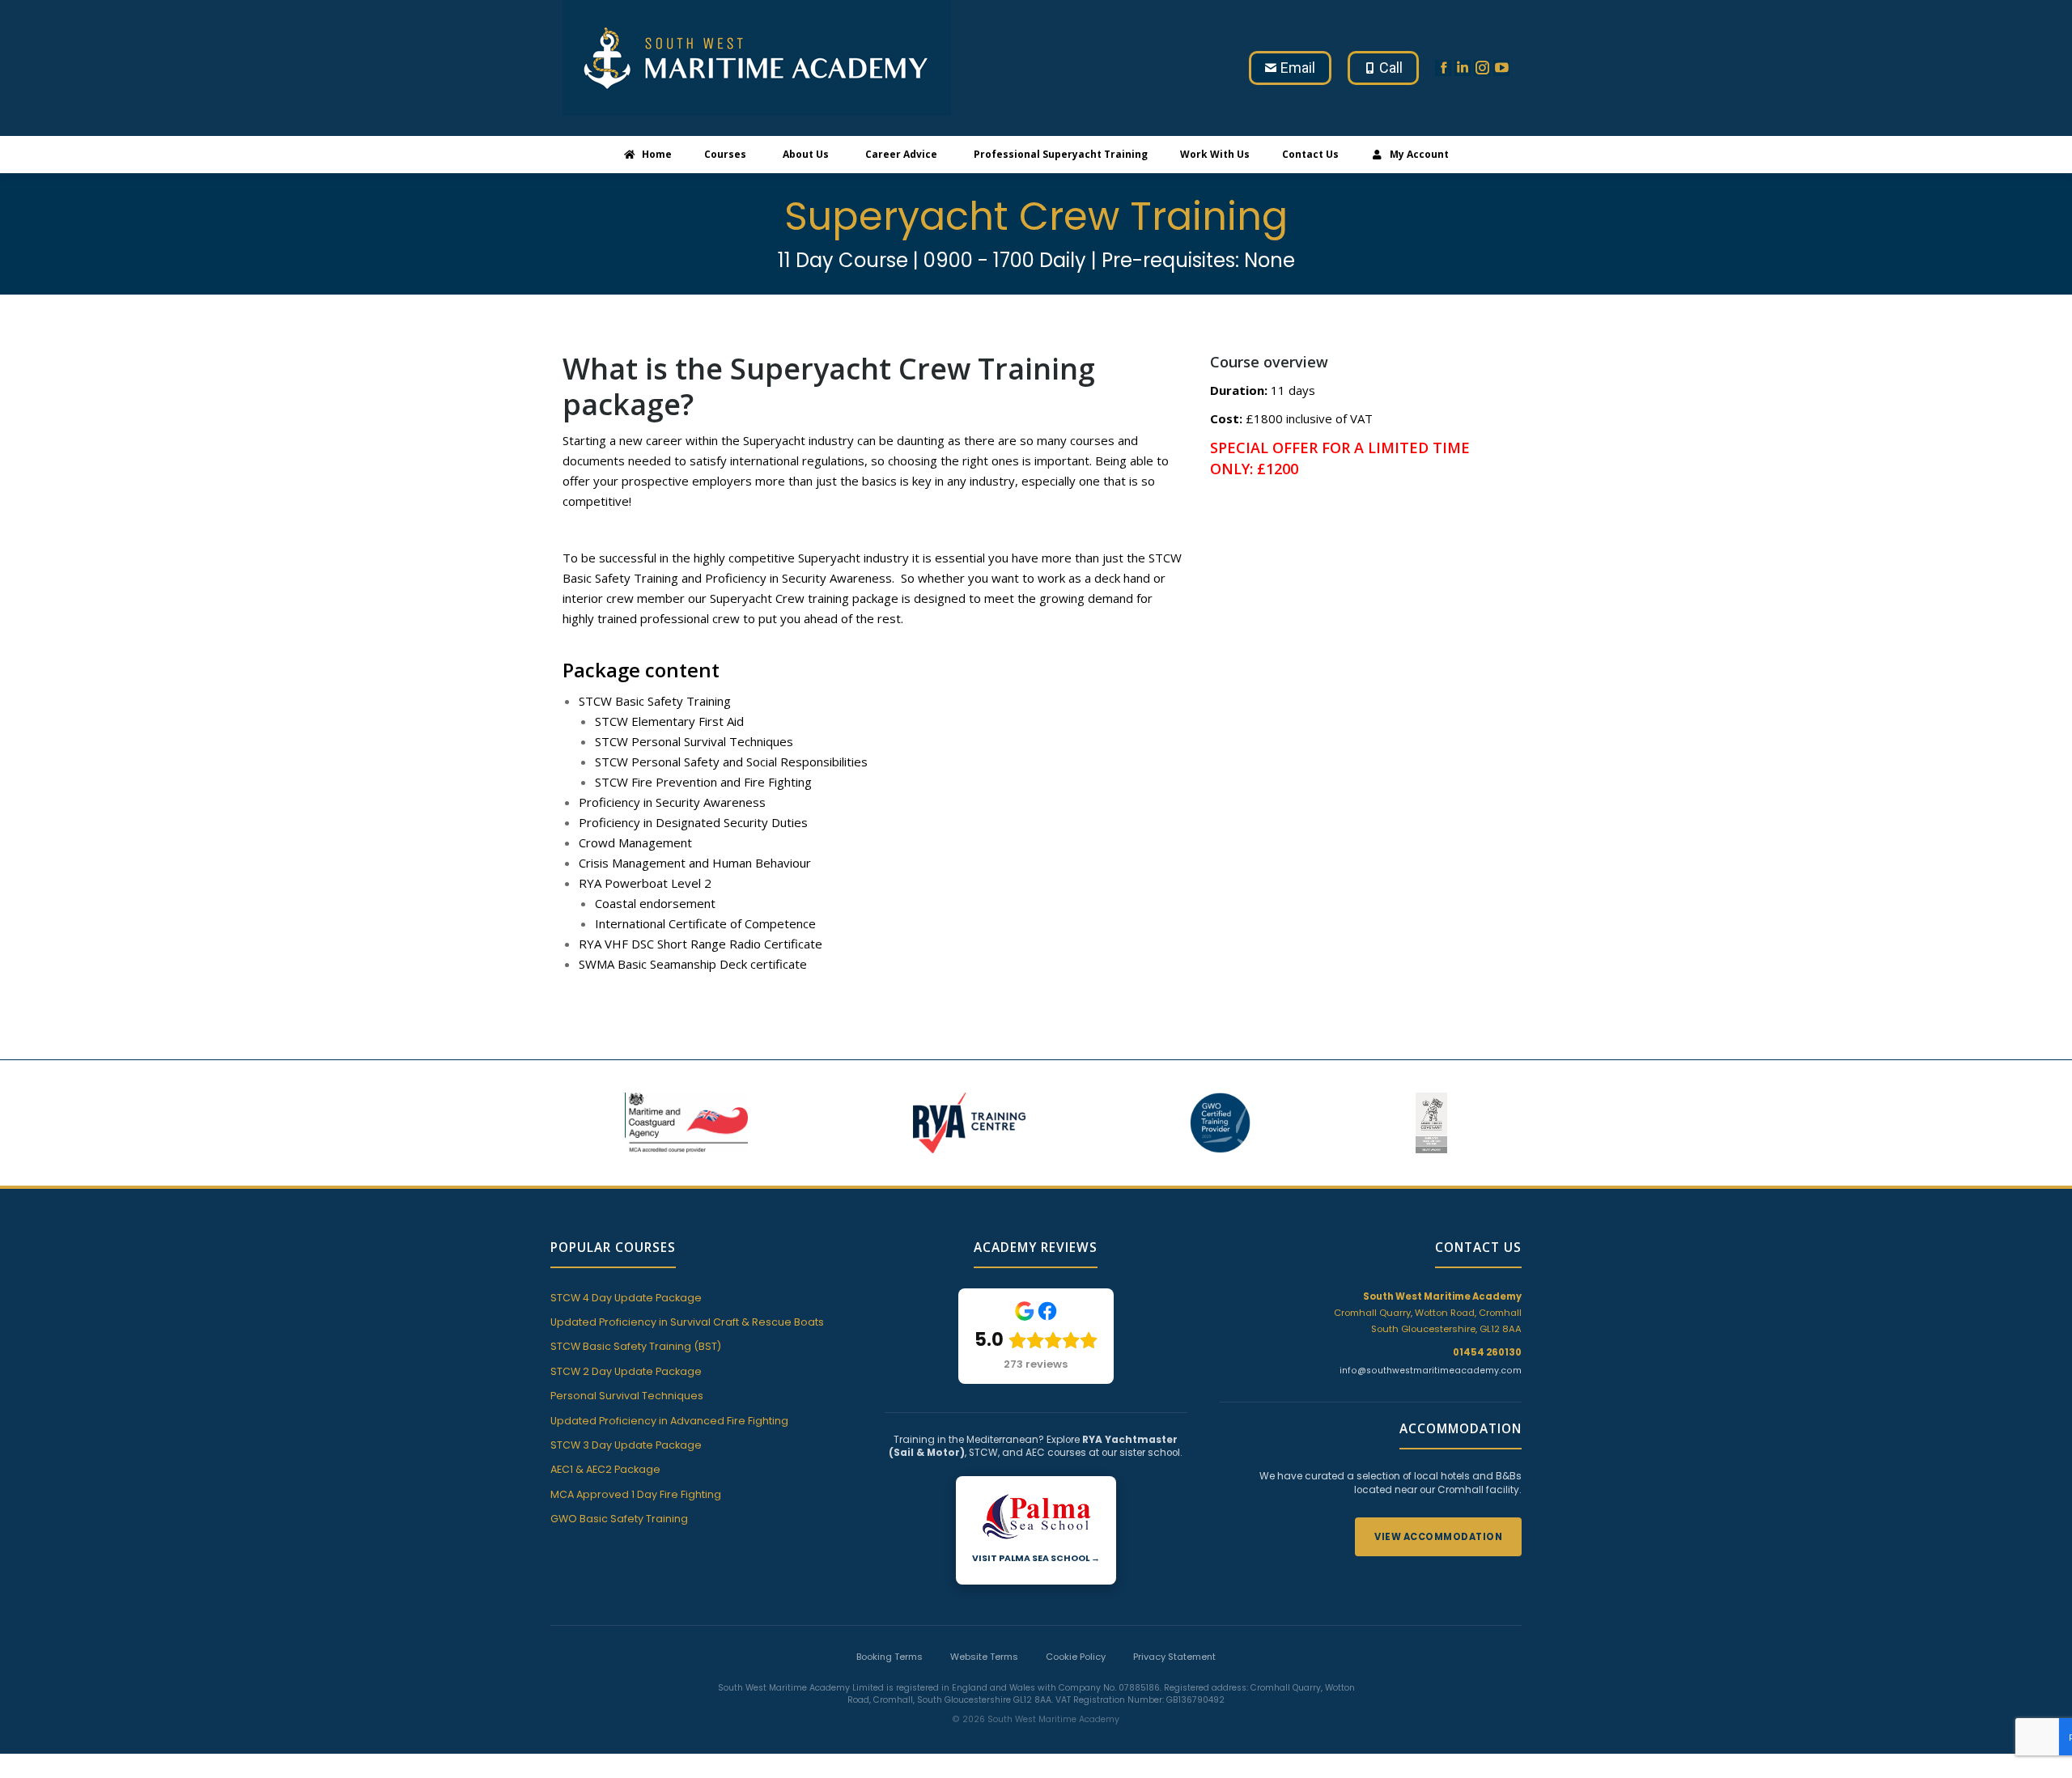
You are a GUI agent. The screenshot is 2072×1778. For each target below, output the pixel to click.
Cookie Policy (1076, 1657)
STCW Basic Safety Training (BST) (636, 1346)
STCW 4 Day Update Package (626, 1298)
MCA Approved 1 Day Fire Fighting (636, 1494)
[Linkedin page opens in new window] (1463, 68)
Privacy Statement (1174, 1657)
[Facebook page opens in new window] (1443, 68)
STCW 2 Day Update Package (626, 1371)
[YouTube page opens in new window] (1501, 68)
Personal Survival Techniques (627, 1396)
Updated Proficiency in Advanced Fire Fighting (669, 1421)
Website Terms (984, 1657)
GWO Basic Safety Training (619, 1519)
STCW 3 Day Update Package (626, 1445)
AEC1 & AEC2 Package (605, 1469)
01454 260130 (1487, 1352)
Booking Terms (890, 1657)
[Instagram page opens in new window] (1482, 68)
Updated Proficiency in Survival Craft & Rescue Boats (687, 1322)
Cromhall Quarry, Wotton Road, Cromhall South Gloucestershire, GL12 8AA (1428, 1313)
